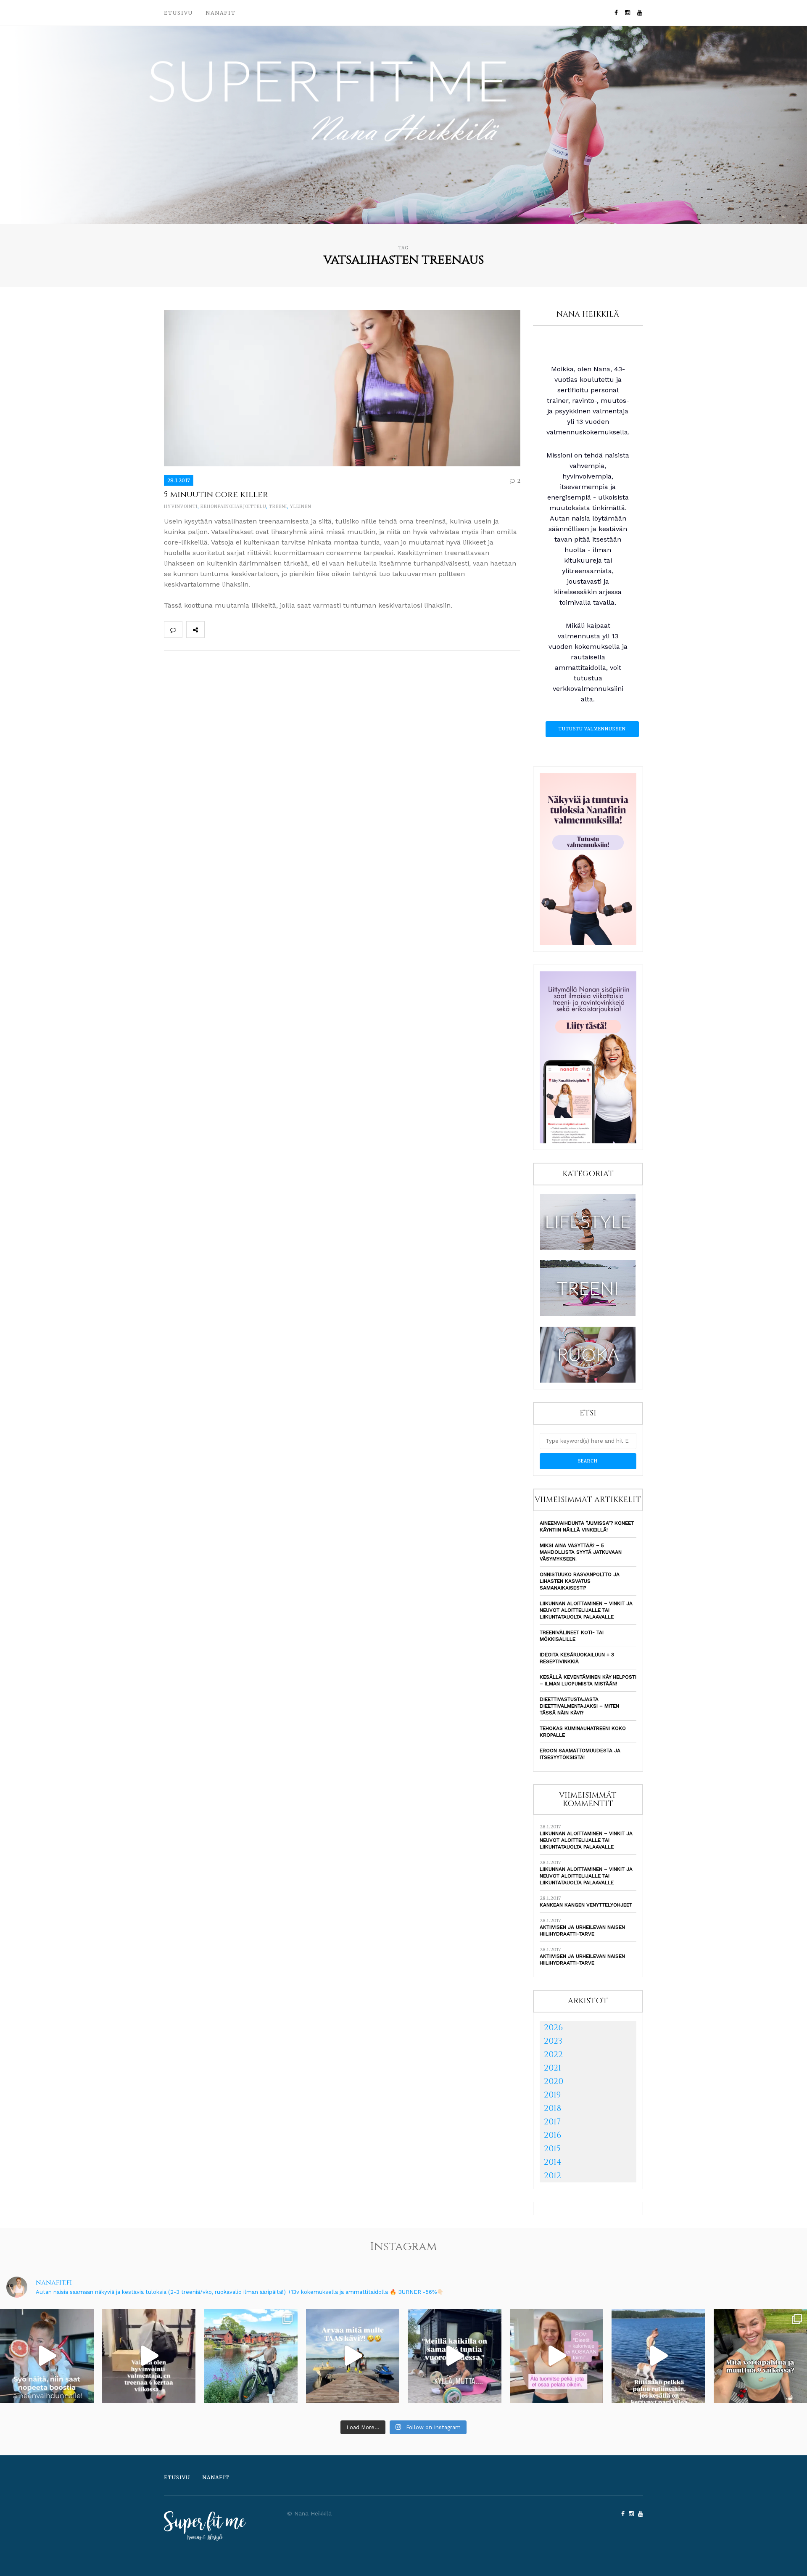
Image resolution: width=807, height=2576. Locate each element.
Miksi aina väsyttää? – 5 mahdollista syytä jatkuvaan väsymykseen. (581, 1552)
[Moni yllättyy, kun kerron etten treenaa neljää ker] (149, 2356)
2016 (553, 2135)
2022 (553, 2054)
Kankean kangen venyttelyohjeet (586, 1905)
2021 (553, 2068)
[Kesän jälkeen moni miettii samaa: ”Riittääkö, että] (658, 2356)
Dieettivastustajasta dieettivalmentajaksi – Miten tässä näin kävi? (579, 1706)
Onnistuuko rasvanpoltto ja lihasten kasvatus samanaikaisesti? (580, 1581)
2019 (552, 2095)
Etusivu (178, 13)
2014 (553, 2162)
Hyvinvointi (181, 506)
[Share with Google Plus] (251, 629)
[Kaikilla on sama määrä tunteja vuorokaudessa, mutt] (455, 2356)
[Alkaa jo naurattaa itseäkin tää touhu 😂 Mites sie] (353, 2356)
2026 (553, 2027)
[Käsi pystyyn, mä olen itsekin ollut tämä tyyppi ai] (557, 2356)
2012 (553, 2175)
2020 (554, 2081)
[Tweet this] (232, 629)
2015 (552, 2149)
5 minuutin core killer (216, 494)
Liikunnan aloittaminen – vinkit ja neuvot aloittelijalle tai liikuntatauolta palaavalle (586, 1610)
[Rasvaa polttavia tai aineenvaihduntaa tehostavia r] (47, 2356)
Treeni (278, 506)
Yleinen (301, 506)
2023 (553, 2041)
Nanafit (221, 13)
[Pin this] (269, 629)
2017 (552, 2122)
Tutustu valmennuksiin (592, 729)
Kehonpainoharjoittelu (233, 506)
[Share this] (214, 629)
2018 (553, 2108)
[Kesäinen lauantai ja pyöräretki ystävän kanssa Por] (251, 2356)
